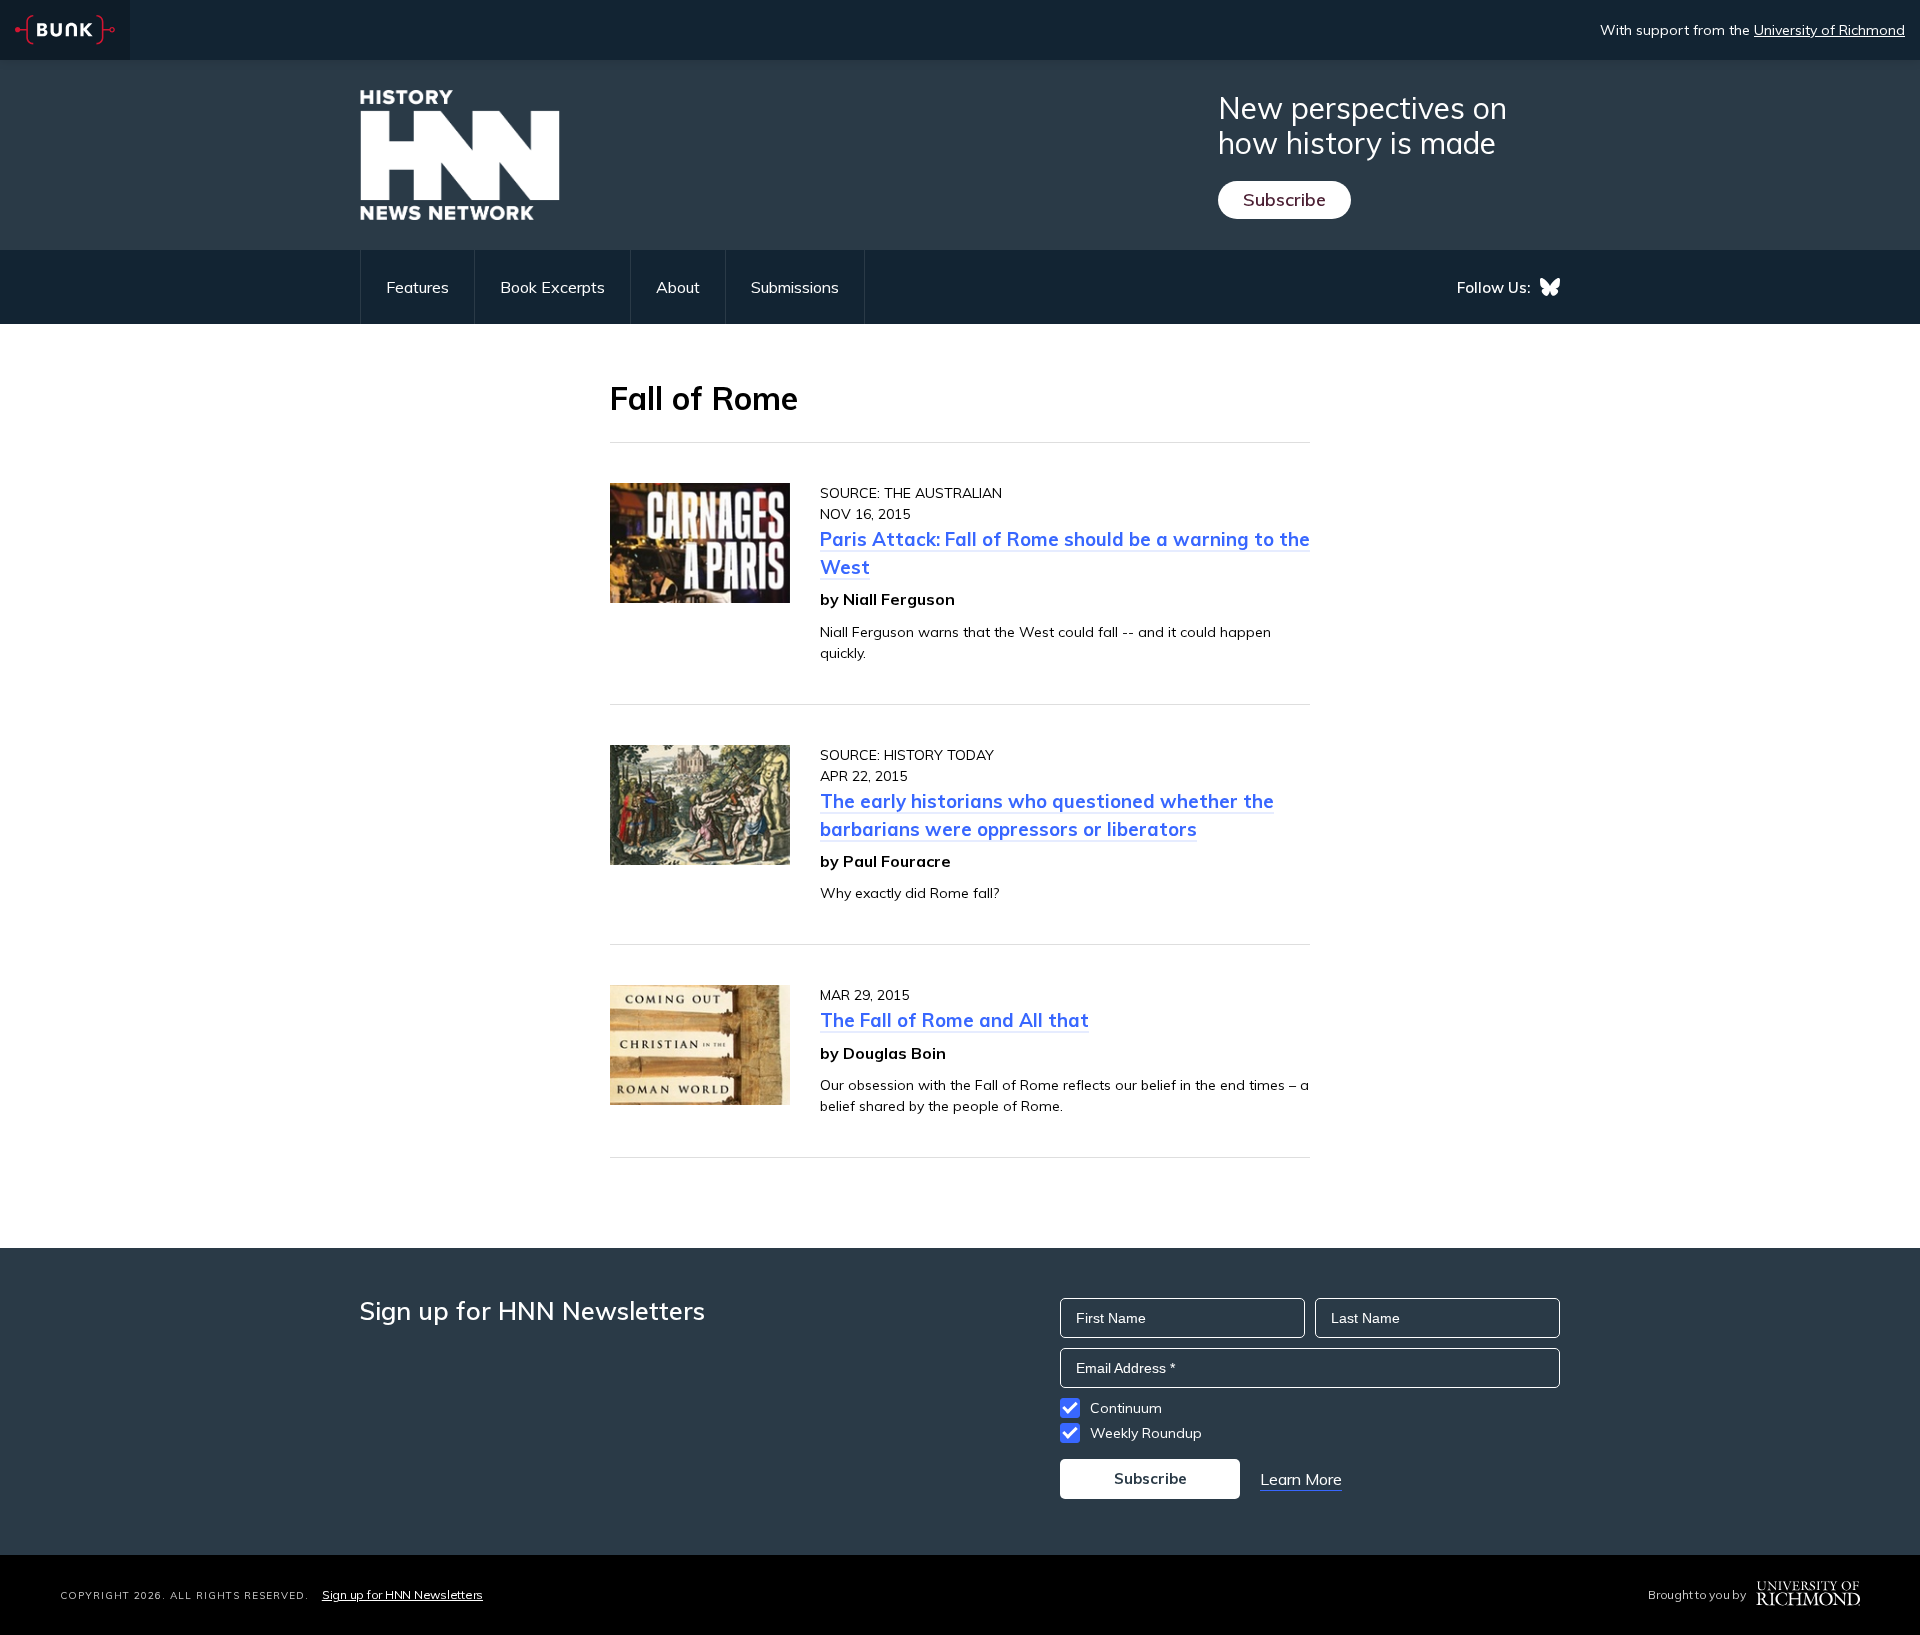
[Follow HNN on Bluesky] (1550, 287)
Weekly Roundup (1146, 1433)
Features (417, 287)
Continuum (1126, 1408)
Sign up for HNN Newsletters (402, 1594)
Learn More (1301, 1479)
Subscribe (1284, 199)
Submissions (795, 287)
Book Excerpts (552, 287)
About (678, 287)
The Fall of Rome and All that (954, 1020)
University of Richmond (1829, 30)
